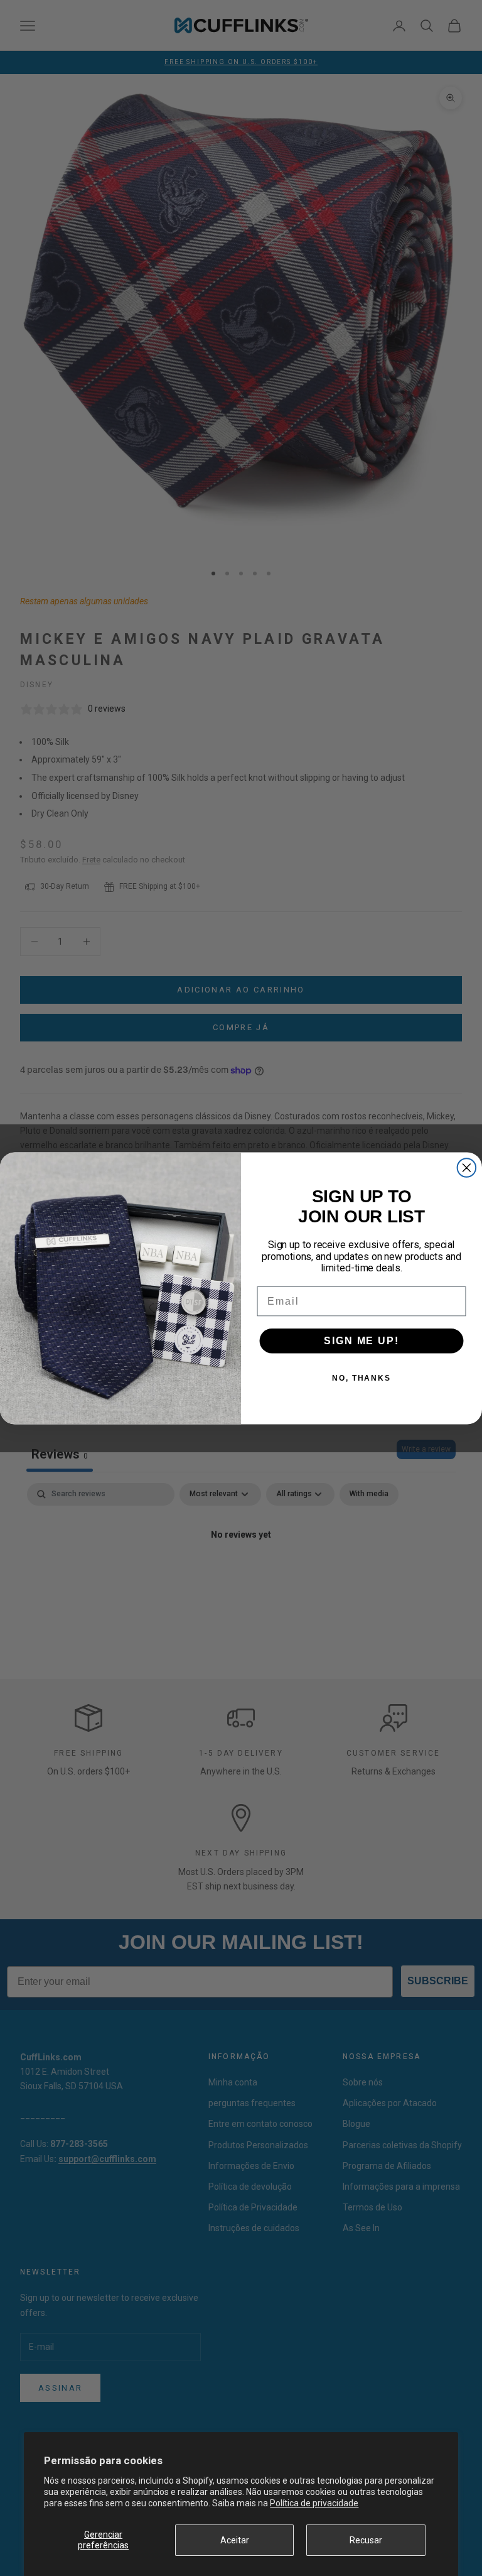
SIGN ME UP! (361, 1340)
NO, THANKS (361, 1378)
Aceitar (235, 2540)
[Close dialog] (467, 1168)
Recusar (366, 2540)
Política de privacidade (314, 2503)
